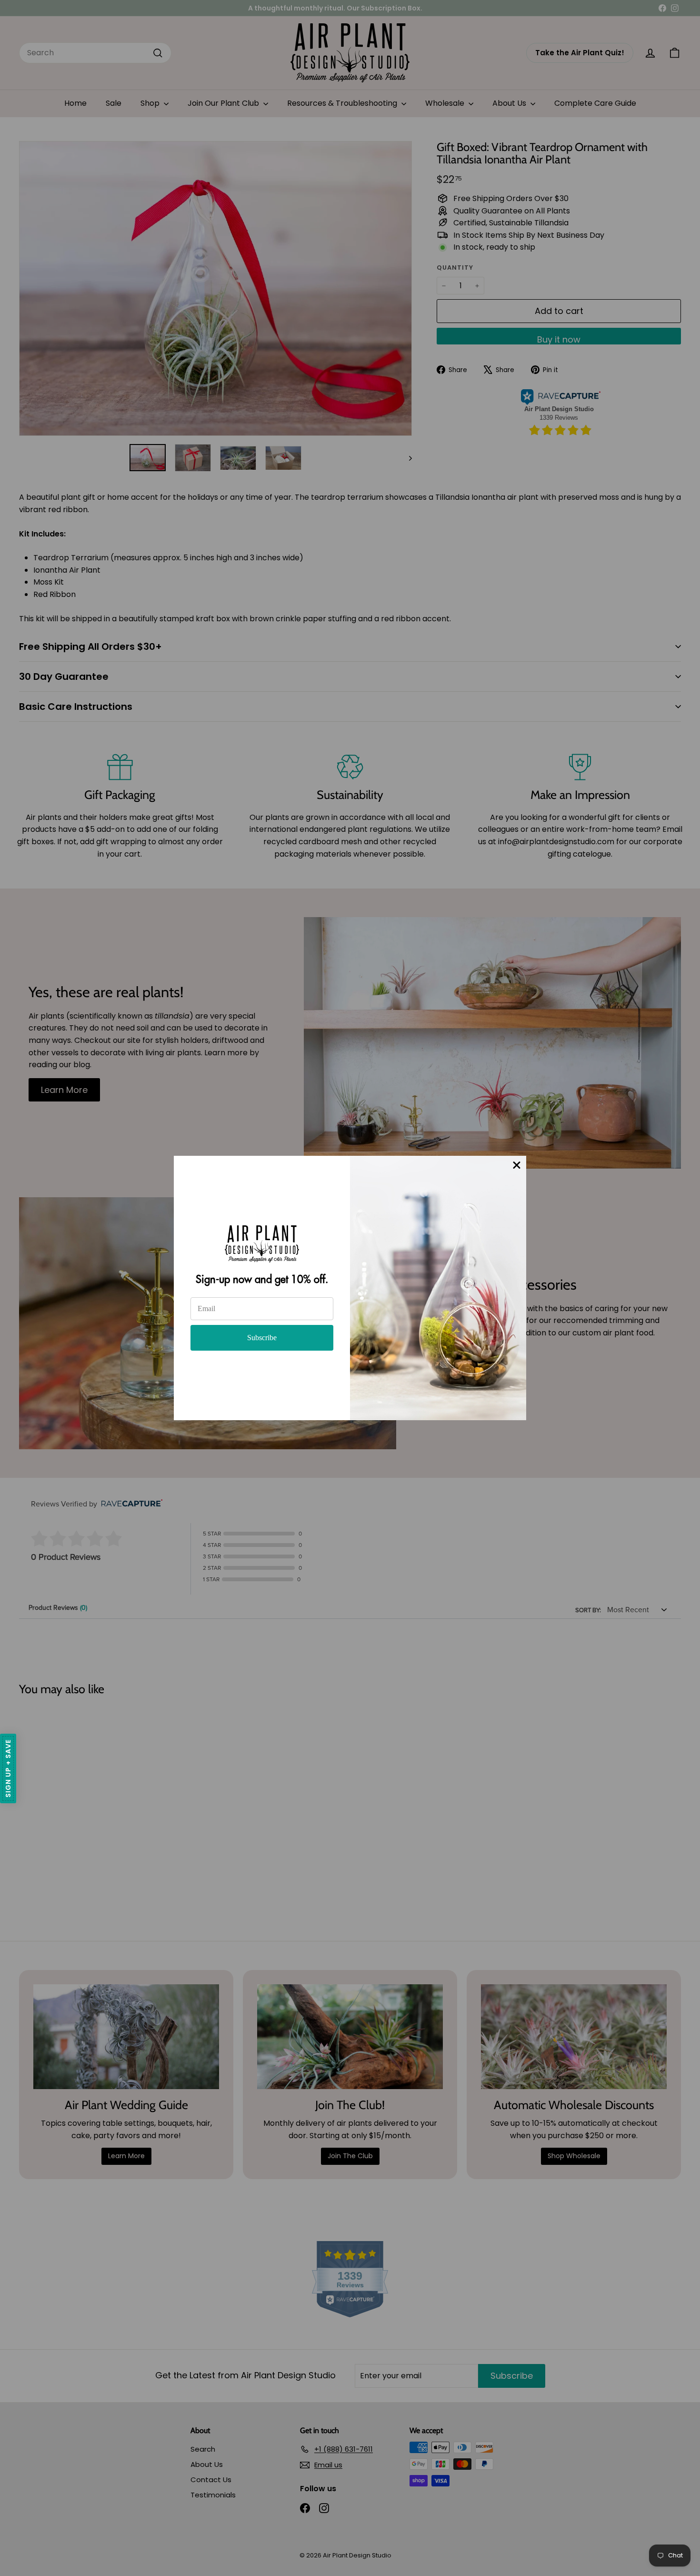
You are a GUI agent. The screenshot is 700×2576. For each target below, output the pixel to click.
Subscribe (262, 1338)
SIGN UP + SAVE (8, 1768)
